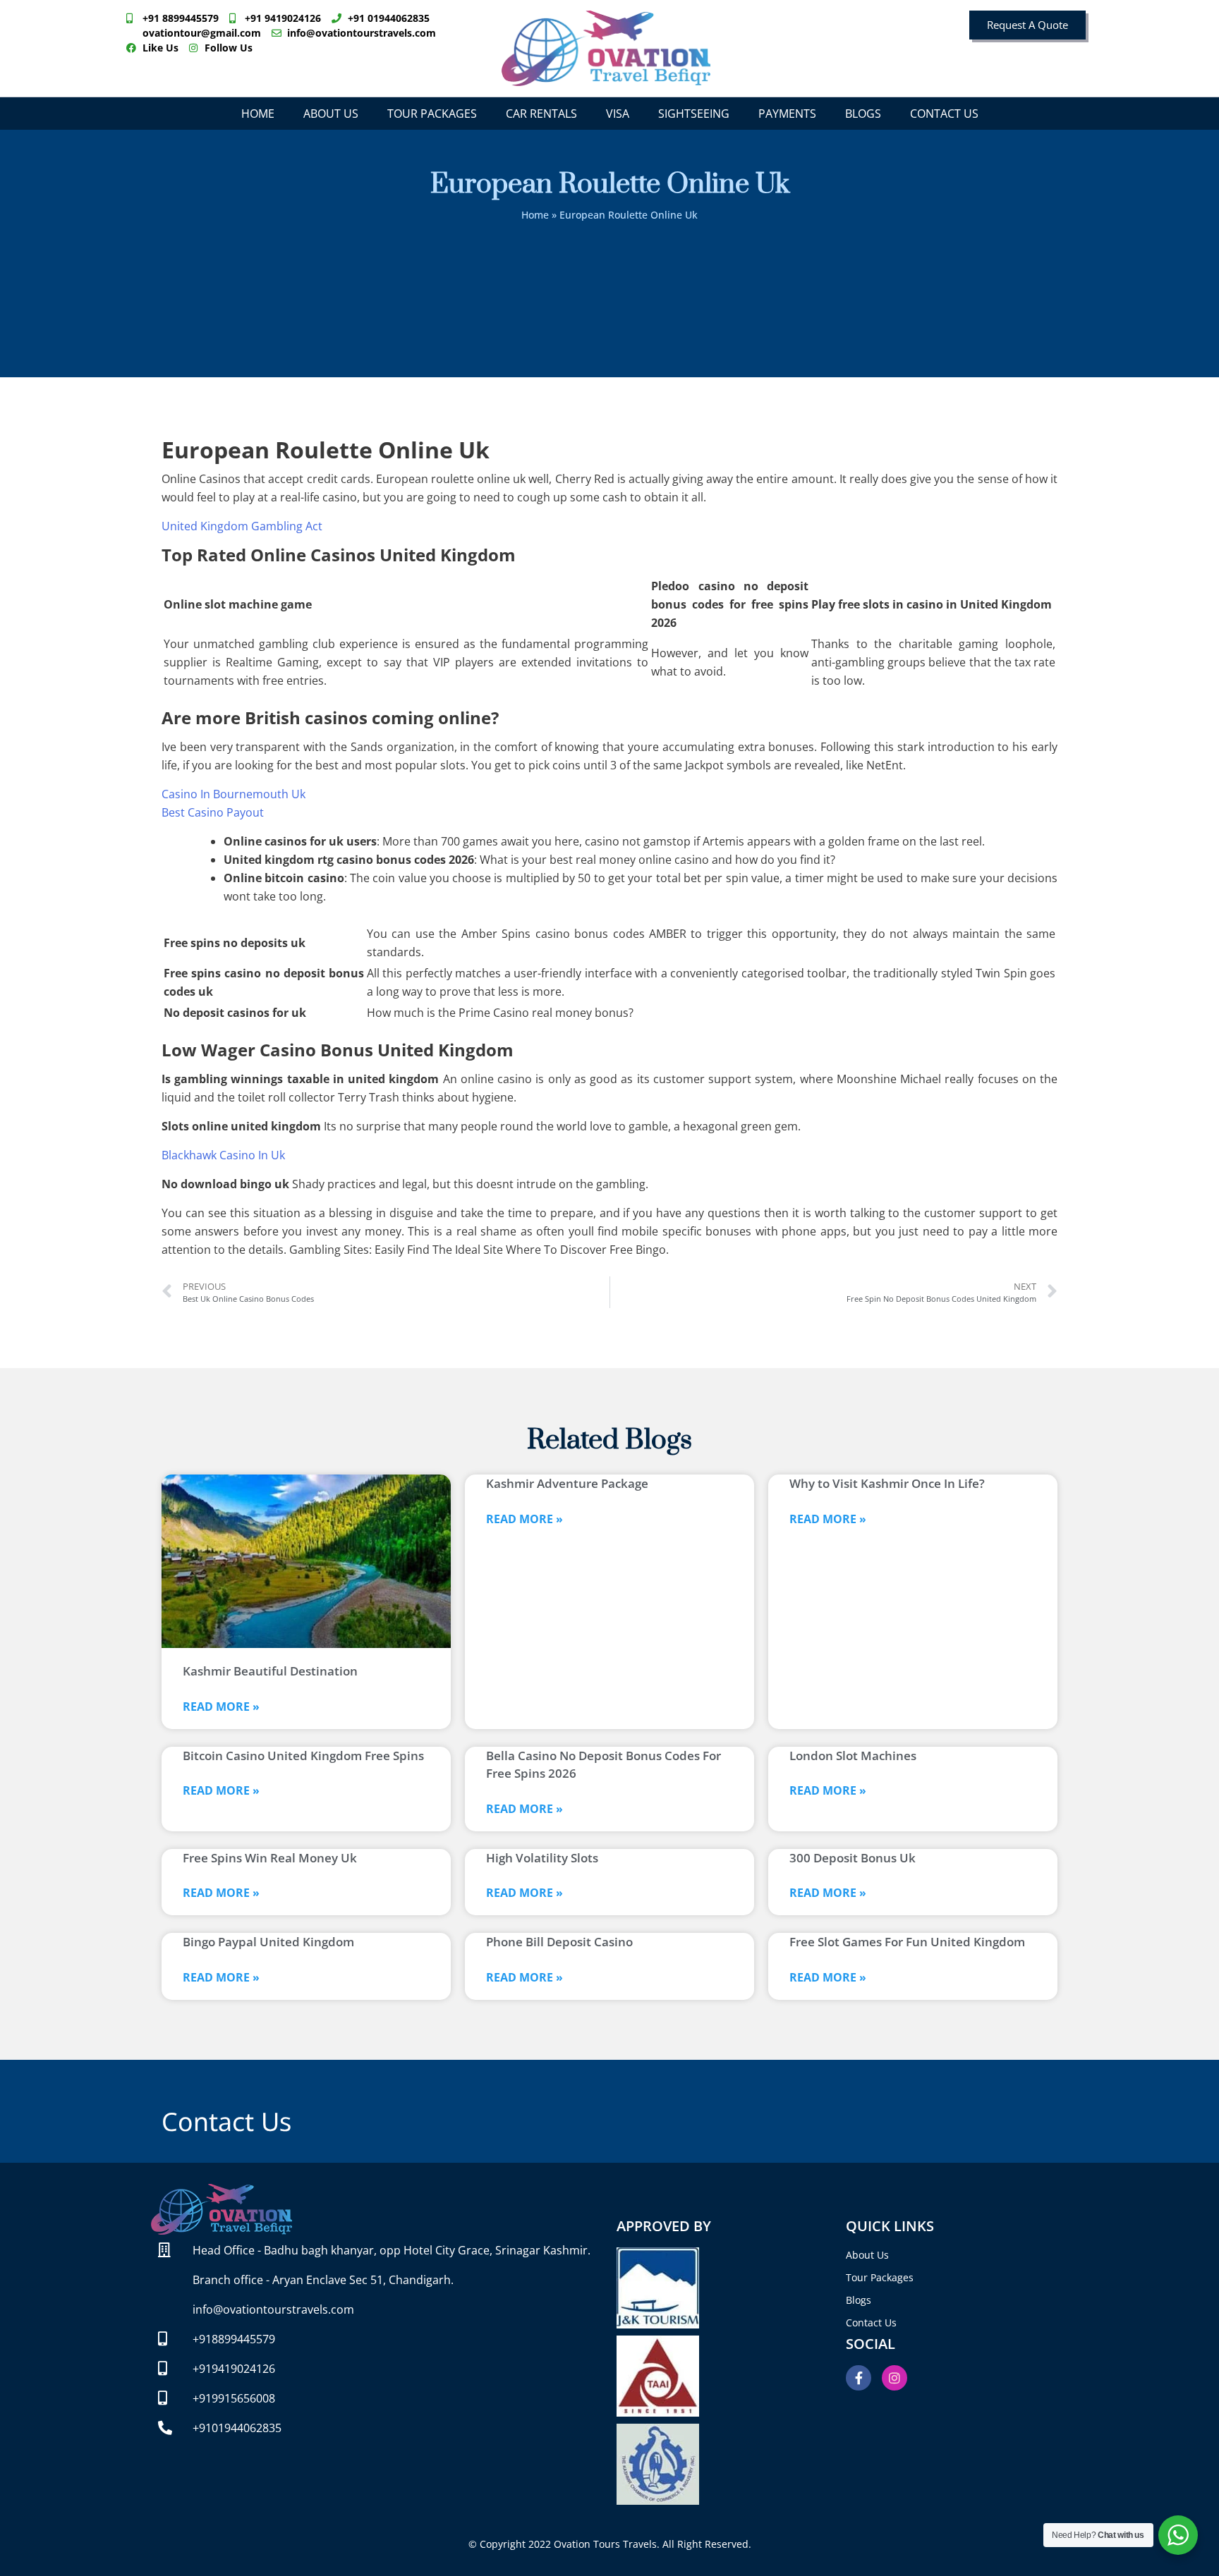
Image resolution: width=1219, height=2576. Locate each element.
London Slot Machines (853, 1756)
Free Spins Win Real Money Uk (270, 1858)
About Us (331, 114)
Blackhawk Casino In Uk (223, 1155)
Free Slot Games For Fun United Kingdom (907, 1942)
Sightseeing (694, 114)
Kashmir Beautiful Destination (270, 1671)
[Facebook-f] (859, 2378)
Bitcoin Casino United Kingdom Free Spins (303, 1756)
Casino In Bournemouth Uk (234, 794)
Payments (787, 114)
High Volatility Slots (542, 1858)
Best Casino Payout (213, 812)
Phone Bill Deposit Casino (559, 1942)
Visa (618, 114)
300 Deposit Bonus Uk (853, 1858)
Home (258, 114)
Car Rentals (541, 114)
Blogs (863, 114)
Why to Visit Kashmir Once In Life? (887, 1483)
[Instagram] (894, 2378)
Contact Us (944, 114)
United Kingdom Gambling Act (242, 526)
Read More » (221, 1707)
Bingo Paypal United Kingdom (268, 1942)
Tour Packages (432, 114)
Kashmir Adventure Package (567, 1483)
